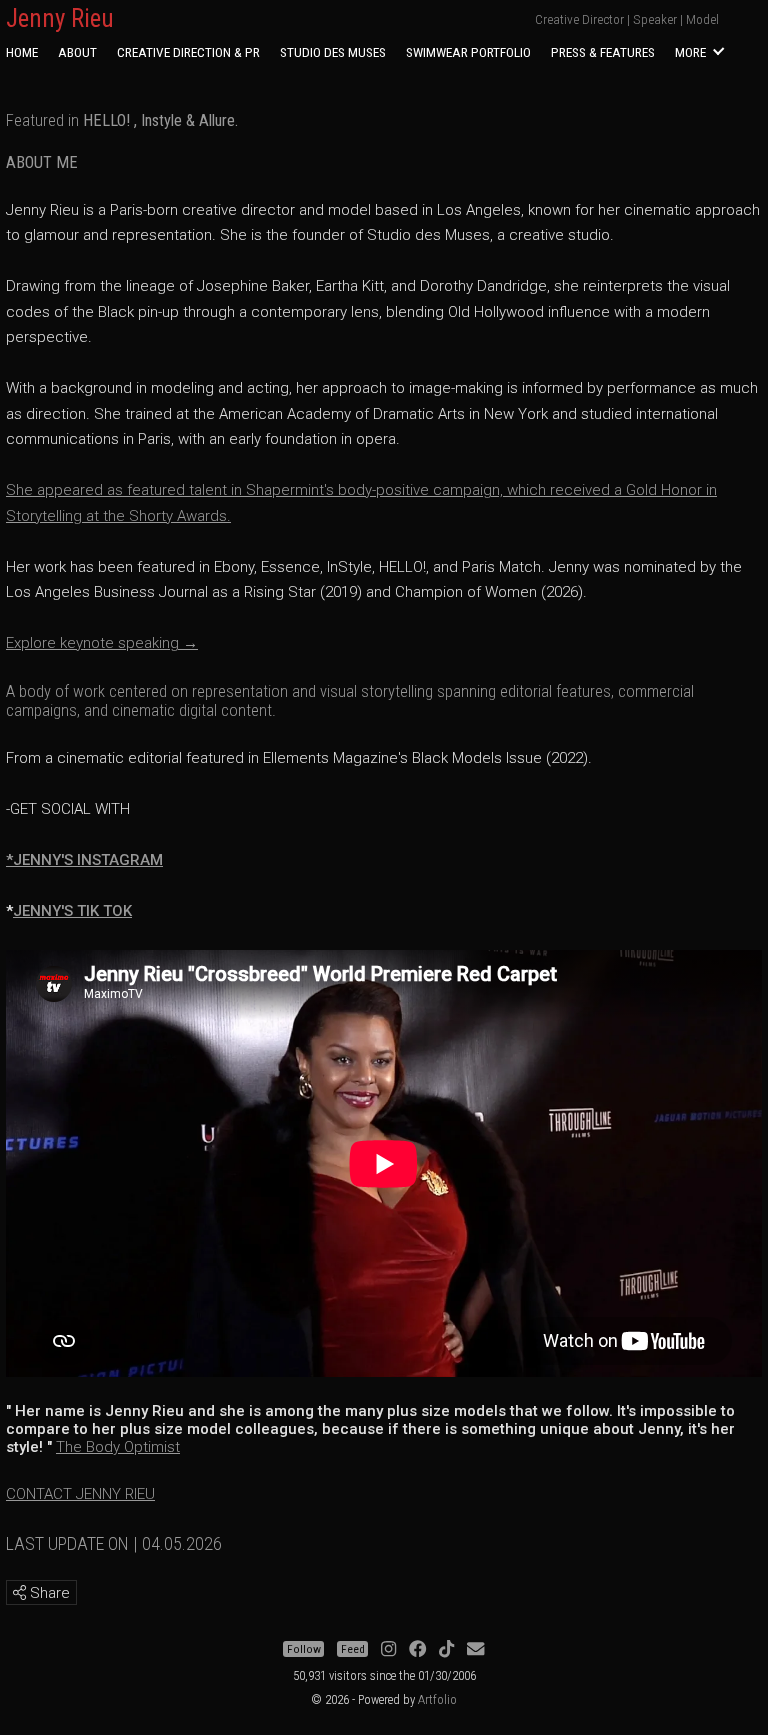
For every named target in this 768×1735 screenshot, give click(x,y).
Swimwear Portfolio (468, 52)
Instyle (161, 120)
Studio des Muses (333, 52)
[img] (19, 1592)
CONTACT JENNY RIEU (80, 1494)
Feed (353, 1649)
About (77, 52)
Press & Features (603, 52)
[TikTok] (446, 1649)
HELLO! (106, 120)
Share (48, 1593)
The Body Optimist (118, 1447)
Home (22, 52)
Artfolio (437, 1699)
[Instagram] (388, 1649)
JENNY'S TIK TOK (72, 911)
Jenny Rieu (60, 18)
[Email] (475, 1649)
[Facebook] (417, 1649)
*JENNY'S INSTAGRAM (84, 860)
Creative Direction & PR (188, 52)
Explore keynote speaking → (102, 643)
